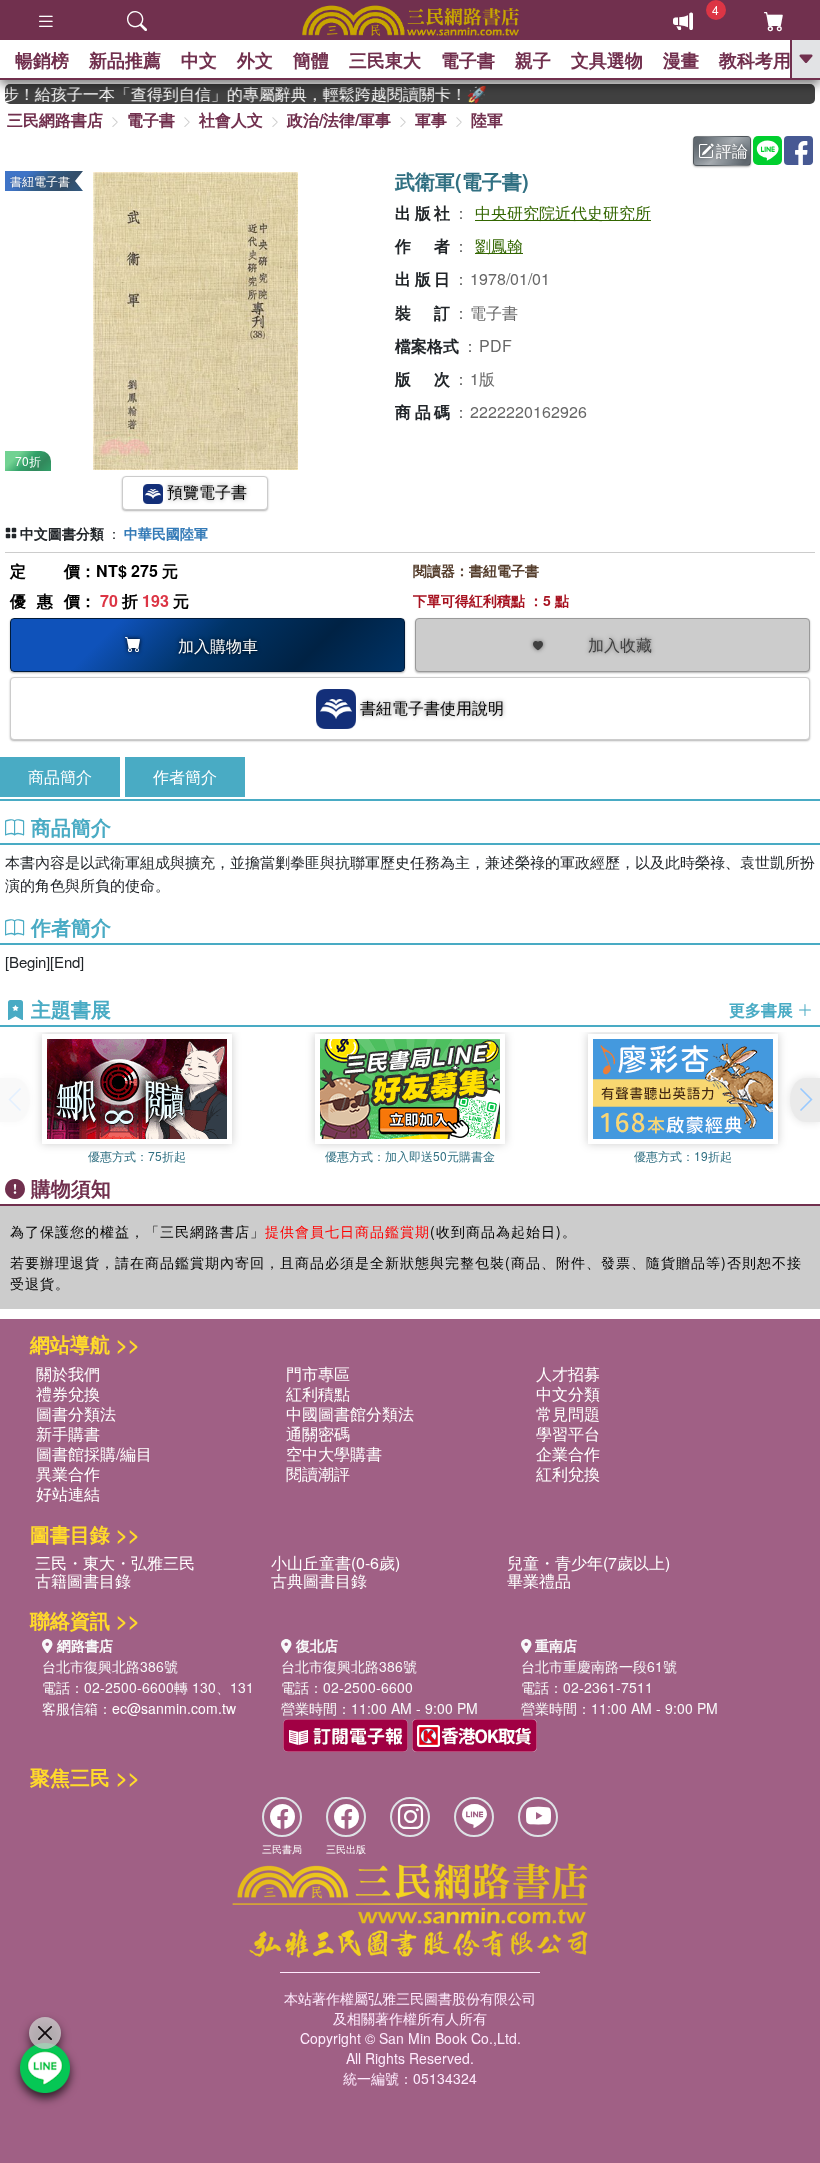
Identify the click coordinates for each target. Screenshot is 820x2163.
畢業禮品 (539, 1580)
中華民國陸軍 (166, 533)
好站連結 (68, 1493)
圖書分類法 (76, 1413)
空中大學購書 (334, 1453)
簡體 (311, 60)
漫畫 (681, 60)
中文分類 (568, 1393)
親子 (533, 60)
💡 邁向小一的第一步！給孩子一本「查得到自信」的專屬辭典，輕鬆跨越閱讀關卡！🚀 (232, 94)
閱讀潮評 (318, 1473)
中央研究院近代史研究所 (563, 212)
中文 (199, 60)
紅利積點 (318, 1393)
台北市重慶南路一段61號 (599, 1666)
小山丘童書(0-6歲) (335, 1562)
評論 (732, 150)
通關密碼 (318, 1433)
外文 (255, 60)
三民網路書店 (55, 119)
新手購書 (68, 1433)
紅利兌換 (568, 1473)
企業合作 (568, 1453)
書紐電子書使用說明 (430, 707)
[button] (805, 1100)
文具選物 (607, 60)
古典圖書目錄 (319, 1580)
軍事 (431, 119)
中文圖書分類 (62, 533)
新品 (125, 60)
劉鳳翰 (499, 245)
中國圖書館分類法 (350, 1413)
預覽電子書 (205, 491)
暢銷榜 (42, 60)
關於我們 (68, 1373)
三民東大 (385, 60)
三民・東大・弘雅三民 (115, 1562)
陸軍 (487, 119)
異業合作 (68, 1473)
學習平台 (568, 1433)
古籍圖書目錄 (83, 1580)
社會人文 (231, 119)
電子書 (468, 60)
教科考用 (755, 60)
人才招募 (568, 1373)
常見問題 (568, 1413)
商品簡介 (60, 776)
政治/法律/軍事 (339, 119)
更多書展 (763, 1010)
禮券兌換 (68, 1393)
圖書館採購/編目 (94, 1453)
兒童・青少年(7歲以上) (588, 1562)
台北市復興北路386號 (110, 1666)
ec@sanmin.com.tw (174, 1708)
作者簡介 (185, 776)
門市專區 (318, 1373)
